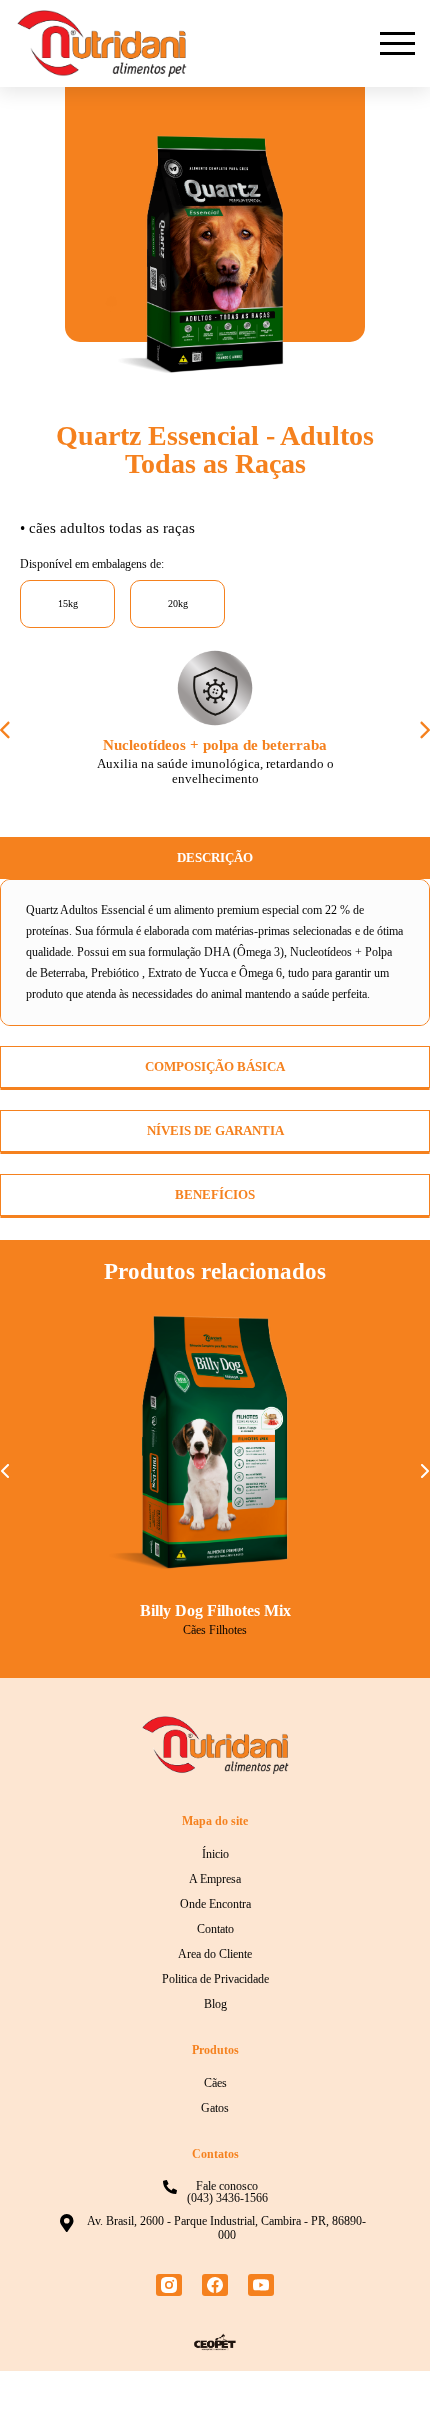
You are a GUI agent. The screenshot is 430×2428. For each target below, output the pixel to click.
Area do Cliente (215, 2011)
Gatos (215, 2165)
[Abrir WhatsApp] (380, 2377)
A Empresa (215, 1936)
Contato (215, 1986)
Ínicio (215, 1911)
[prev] (6, 740)
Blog (215, 2061)
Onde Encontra (215, 1961)
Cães (215, 2140)
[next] (424, 740)
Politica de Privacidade (215, 2036)
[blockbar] (397, 43)
